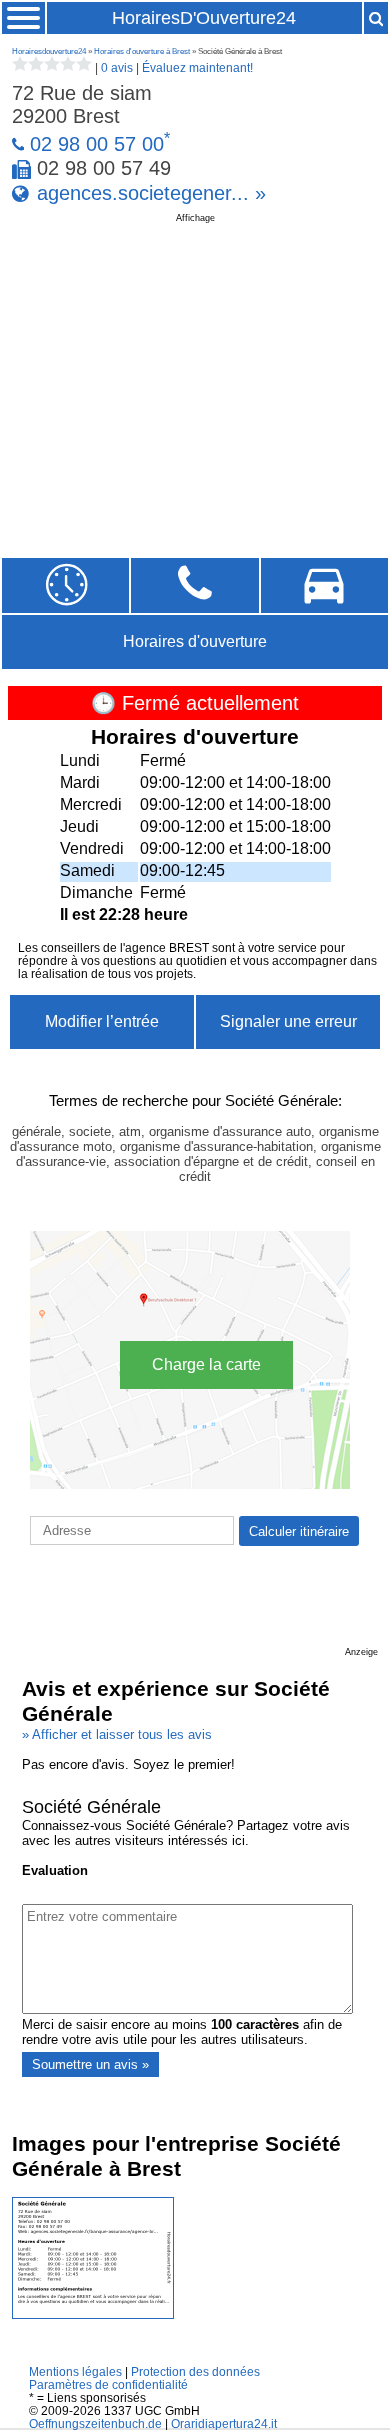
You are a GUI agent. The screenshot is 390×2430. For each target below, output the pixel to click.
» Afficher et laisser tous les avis (117, 1734)
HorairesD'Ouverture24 (204, 18)
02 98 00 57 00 (97, 144)
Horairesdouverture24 (49, 51)
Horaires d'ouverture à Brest (142, 51)
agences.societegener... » (151, 193)
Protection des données (195, 2371)
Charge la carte (206, 1364)
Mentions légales (75, 2371)
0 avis (117, 68)
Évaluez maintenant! (197, 68)
